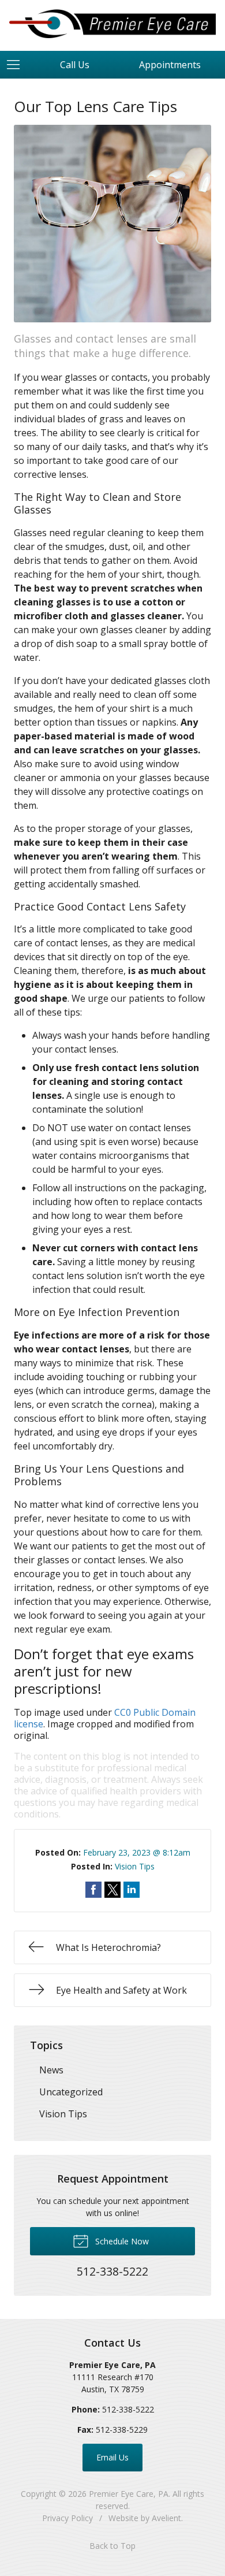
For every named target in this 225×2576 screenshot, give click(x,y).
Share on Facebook (93, 1890)
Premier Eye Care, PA (129, 2494)
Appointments (170, 65)
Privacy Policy (67, 2518)
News (51, 2070)
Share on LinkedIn (132, 1890)
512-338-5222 (128, 2409)
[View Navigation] (17, 65)
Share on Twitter (112, 1890)
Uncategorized (71, 2092)
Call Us (75, 65)
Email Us (112, 2457)
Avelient (166, 2518)
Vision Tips (135, 1866)
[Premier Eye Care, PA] (112, 24)
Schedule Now (121, 2241)
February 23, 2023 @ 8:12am (137, 1852)
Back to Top (112, 2546)
